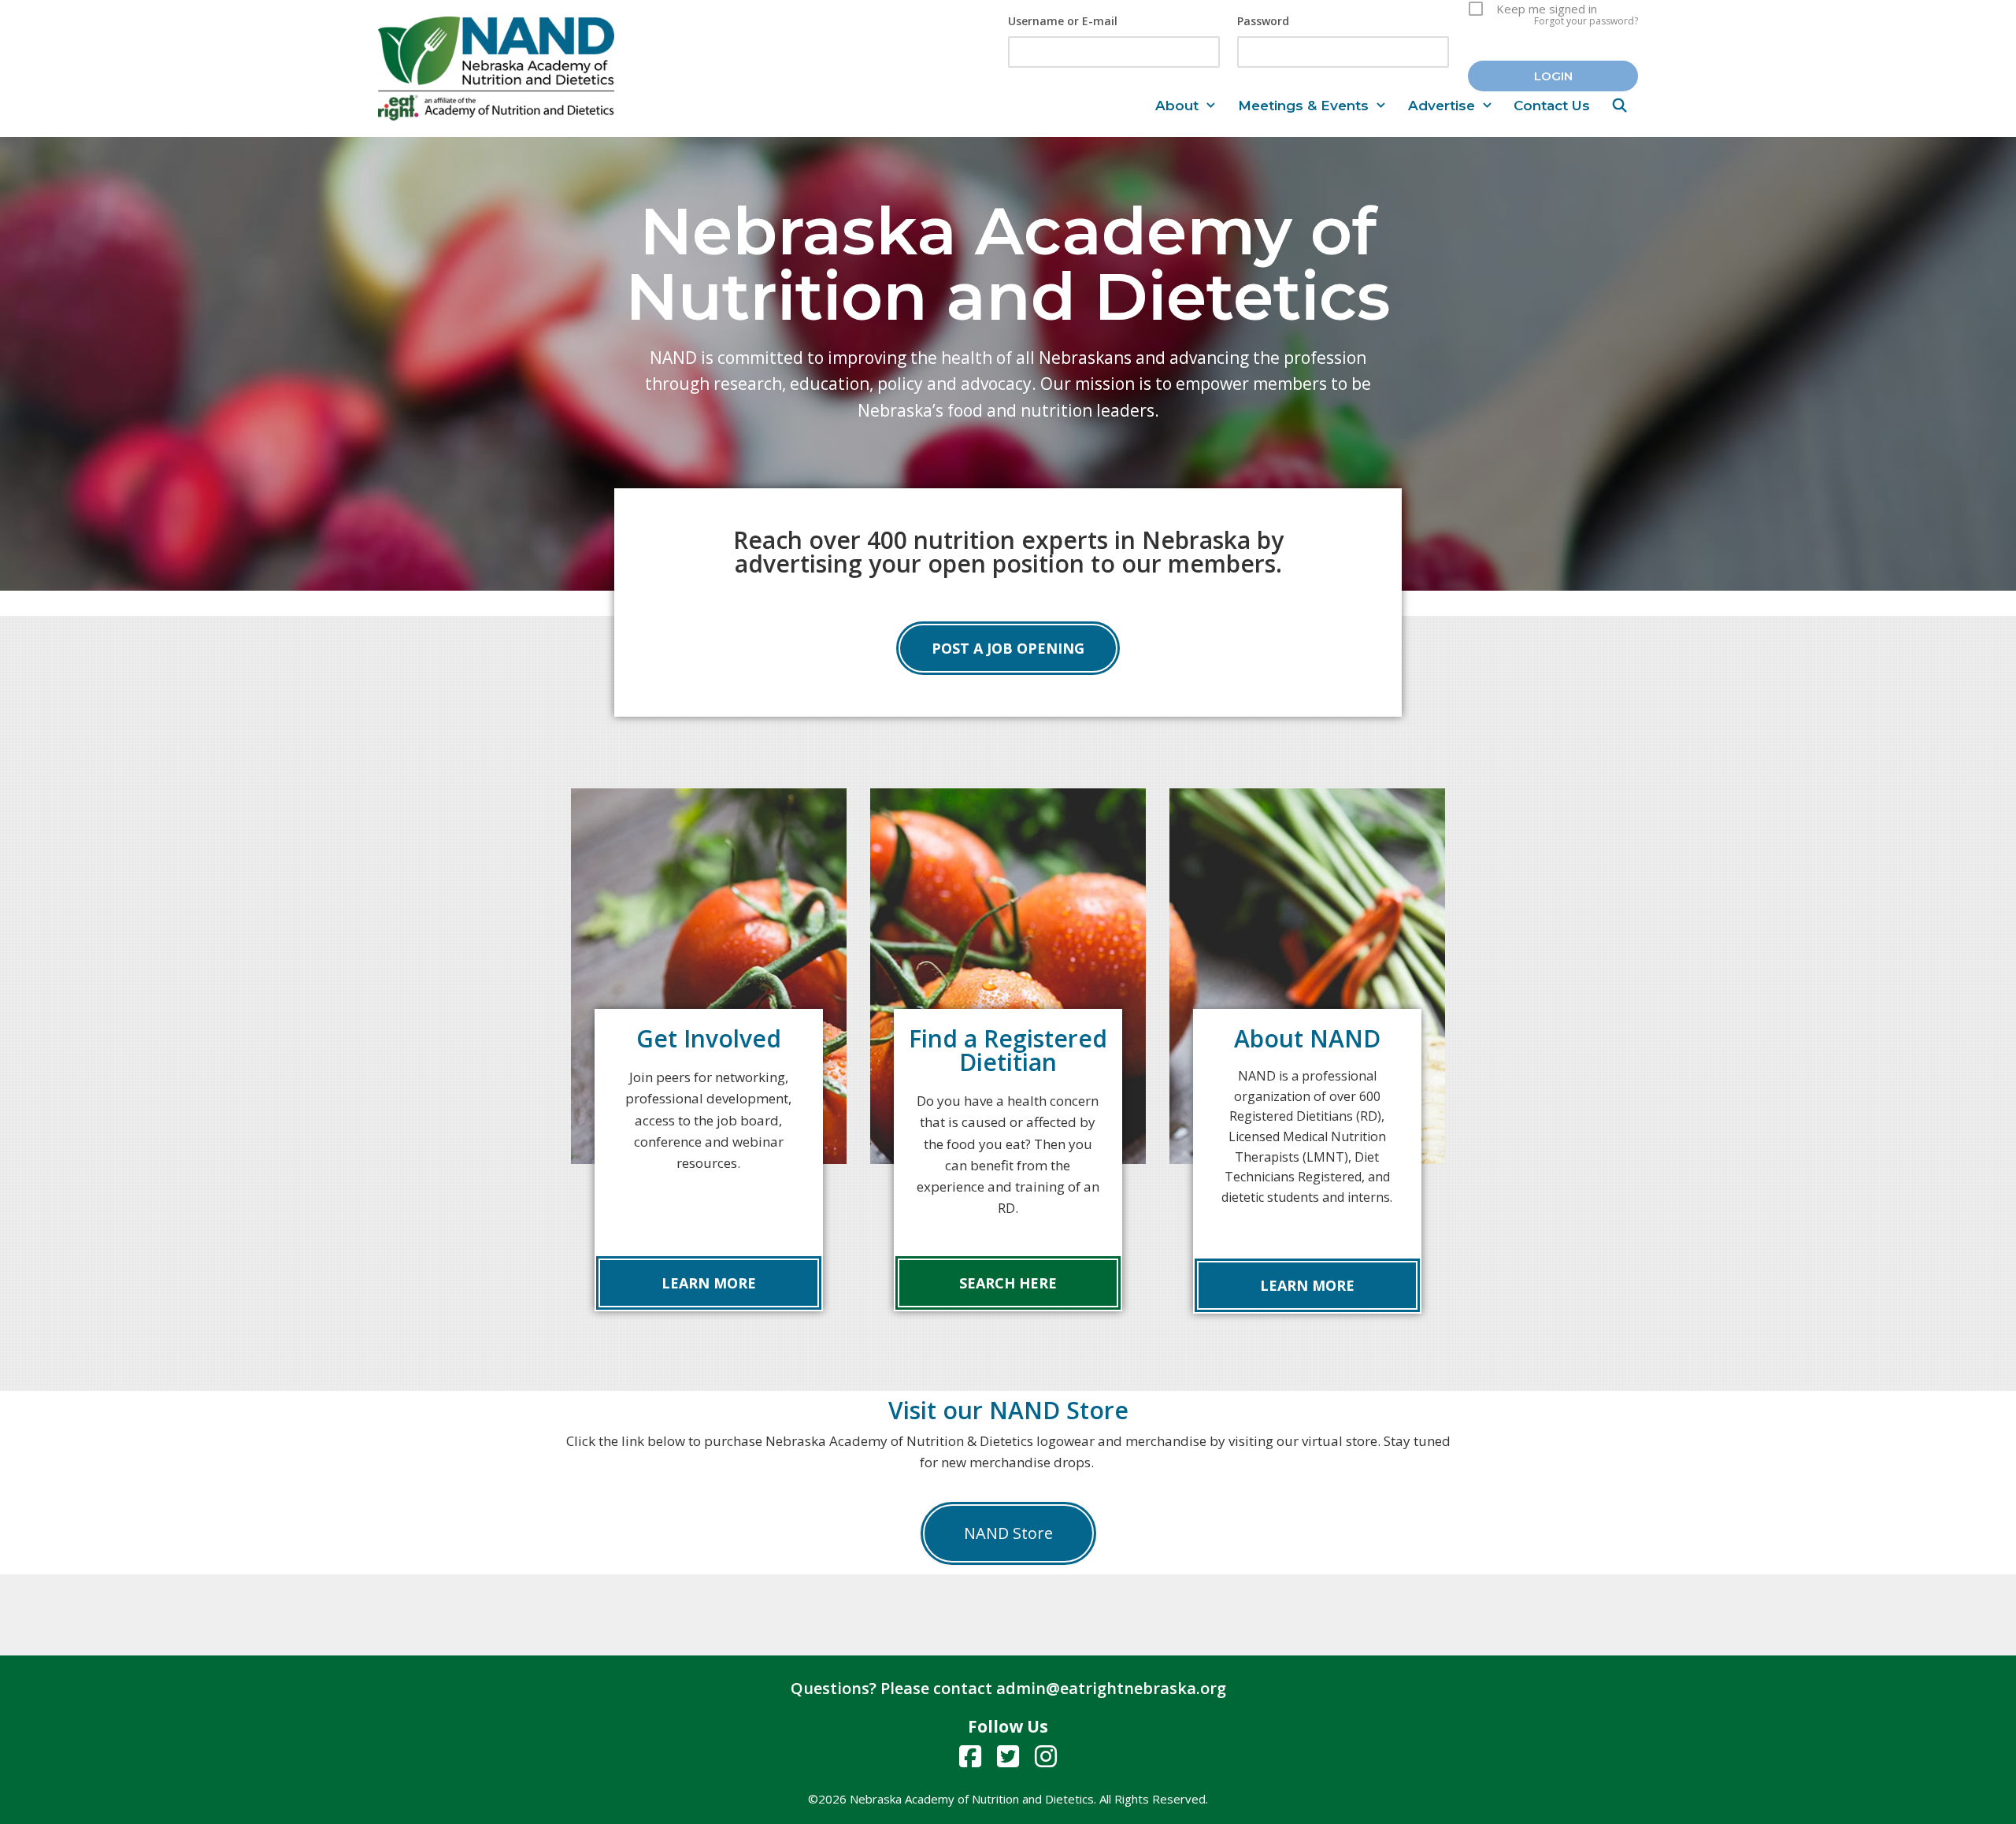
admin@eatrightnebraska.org (1111, 1688)
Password (1263, 21)
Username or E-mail (1063, 21)
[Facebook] (970, 1756)
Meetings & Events (1303, 106)
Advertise (1442, 106)
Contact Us (1552, 106)
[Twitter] (1008, 1756)
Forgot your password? (1586, 21)
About (1177, 106)
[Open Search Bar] (1619, 106)
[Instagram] (1046, 1756)
